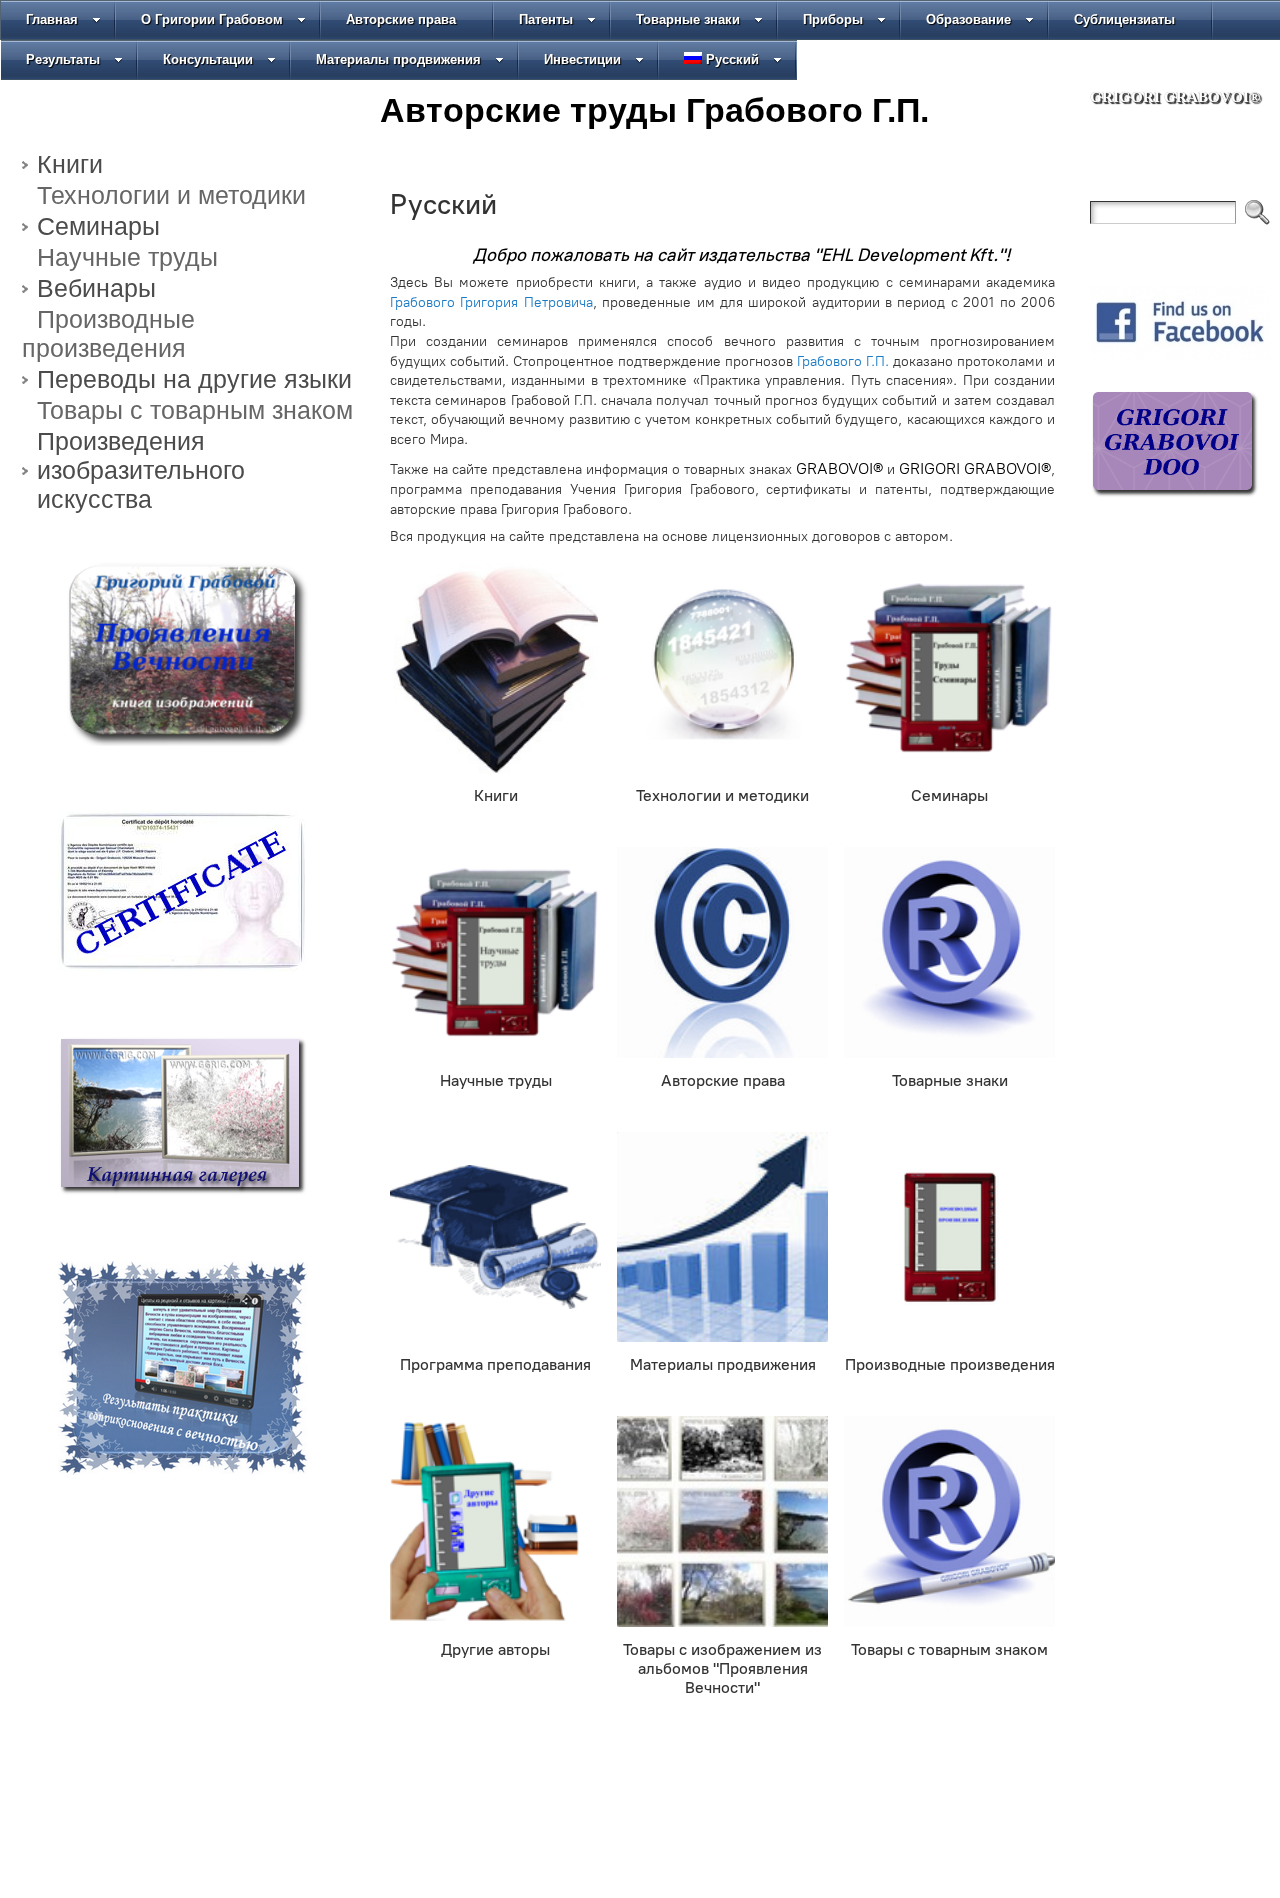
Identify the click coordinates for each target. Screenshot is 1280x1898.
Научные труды (127, 257)
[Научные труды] (495, 952)
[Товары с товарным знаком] (949, 1521)
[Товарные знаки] (949, 952)
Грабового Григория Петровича (491, 302)
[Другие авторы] (495, 1521)
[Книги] (495, 668)
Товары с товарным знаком (195, 410)
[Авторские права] (722, 952)
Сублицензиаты (1124, 19)
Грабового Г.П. (843, 361)
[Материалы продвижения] (722, 1237)
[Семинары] (949, 668)
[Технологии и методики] (722, 668)
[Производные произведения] (949, 1237)
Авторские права (401, 19)
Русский (732, 59)
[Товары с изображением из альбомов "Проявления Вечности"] (722, 1521)
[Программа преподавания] (495, 1237)
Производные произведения (108, 333)
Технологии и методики (171, 195)
